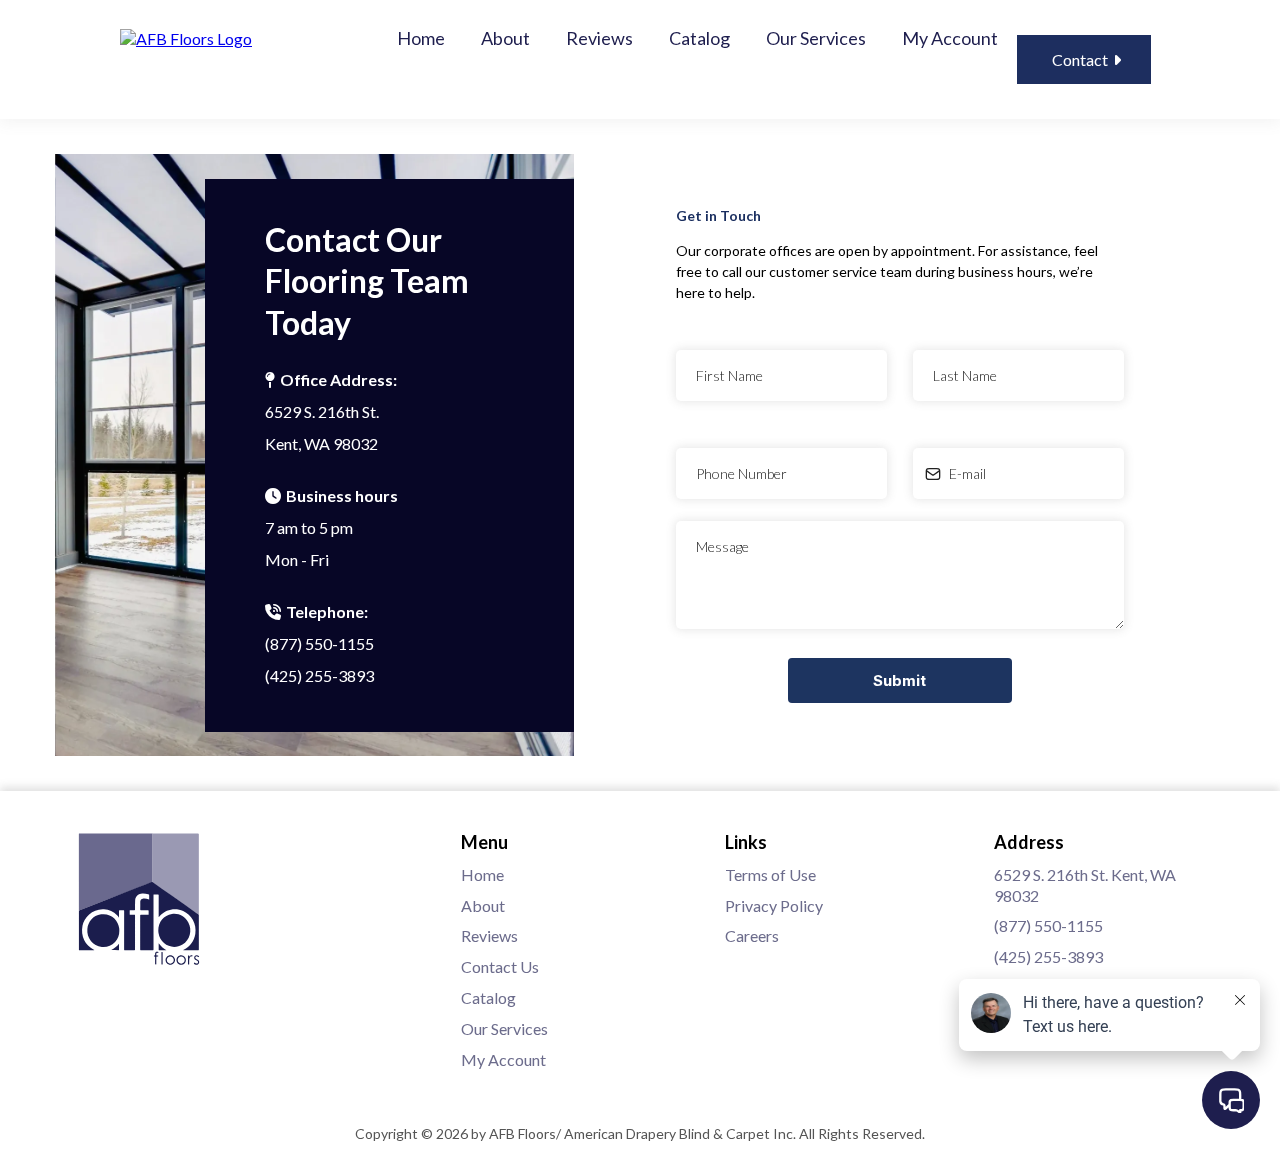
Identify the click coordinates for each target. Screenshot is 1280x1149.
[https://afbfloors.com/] (186, 36)
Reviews (599, 38)
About (505, 38)
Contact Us (500, 966)
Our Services (816, 38)
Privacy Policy (774, 905)
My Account (950, 38)
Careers (752, 935)
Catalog (699, 38)
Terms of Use (770, 874)
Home (421, 38)
